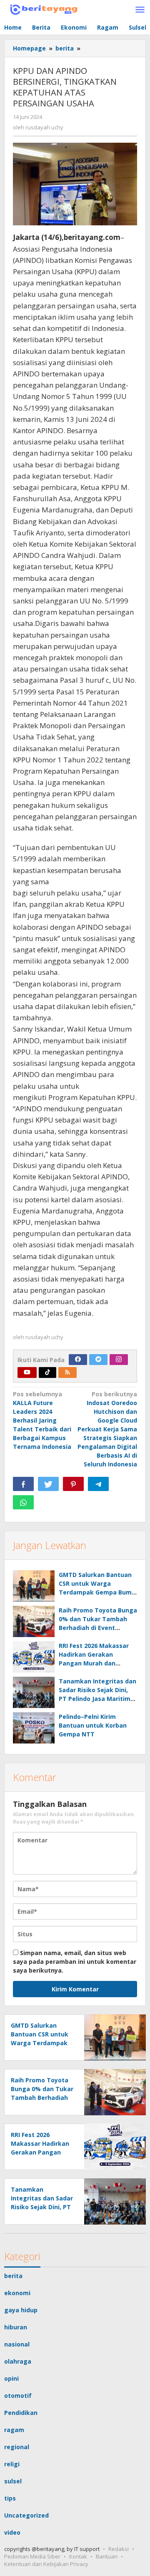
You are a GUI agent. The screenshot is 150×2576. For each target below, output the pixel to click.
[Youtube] (27, 1373)
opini (11, 2378)
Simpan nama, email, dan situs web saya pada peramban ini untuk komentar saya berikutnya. (75, 1962)
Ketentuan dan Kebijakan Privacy (46, 2564)
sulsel (13, 2481)
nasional (17, 2344)
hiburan (16, 2327)
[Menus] (140, 10)
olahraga (18, 2361)
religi (12, 2464)
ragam (14, 2430)
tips (10, 2498)
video (12, 2532)
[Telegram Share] (98, 1484)
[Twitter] (98, 1360)
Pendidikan (21, 2413)
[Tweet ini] (48, 1484)
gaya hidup (21, 2310)
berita (13, 2276)
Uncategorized (26, 2515)
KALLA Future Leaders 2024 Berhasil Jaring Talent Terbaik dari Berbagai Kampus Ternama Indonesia (42, 1420)
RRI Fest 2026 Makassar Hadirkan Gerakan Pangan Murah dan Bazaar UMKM (40, 2152)
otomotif (18, 2396)
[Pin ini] (73, 1484)
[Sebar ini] (23, 1484)
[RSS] (67, 1373)
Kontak (78, 2556)
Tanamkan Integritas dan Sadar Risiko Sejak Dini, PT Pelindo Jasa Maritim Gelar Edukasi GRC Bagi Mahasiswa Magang (97, 1699)
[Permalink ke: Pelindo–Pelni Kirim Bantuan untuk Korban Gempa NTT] (34, 1728)
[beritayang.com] (42, 8)
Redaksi (119, 2549)
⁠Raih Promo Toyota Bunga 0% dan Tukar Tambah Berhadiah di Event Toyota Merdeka (42, 2098)
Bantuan (107, 2556)
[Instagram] (119, 1360)
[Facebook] (78, 1360)
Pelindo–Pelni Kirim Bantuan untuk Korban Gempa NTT (93, 1725)
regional (17, 2447)
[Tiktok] (47, 1373)
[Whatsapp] (23, 1502)
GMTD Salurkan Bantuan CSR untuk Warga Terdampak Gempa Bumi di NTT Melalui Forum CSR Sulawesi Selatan (97, 1592)
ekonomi (17, 2293)
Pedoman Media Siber (32, 2556)
